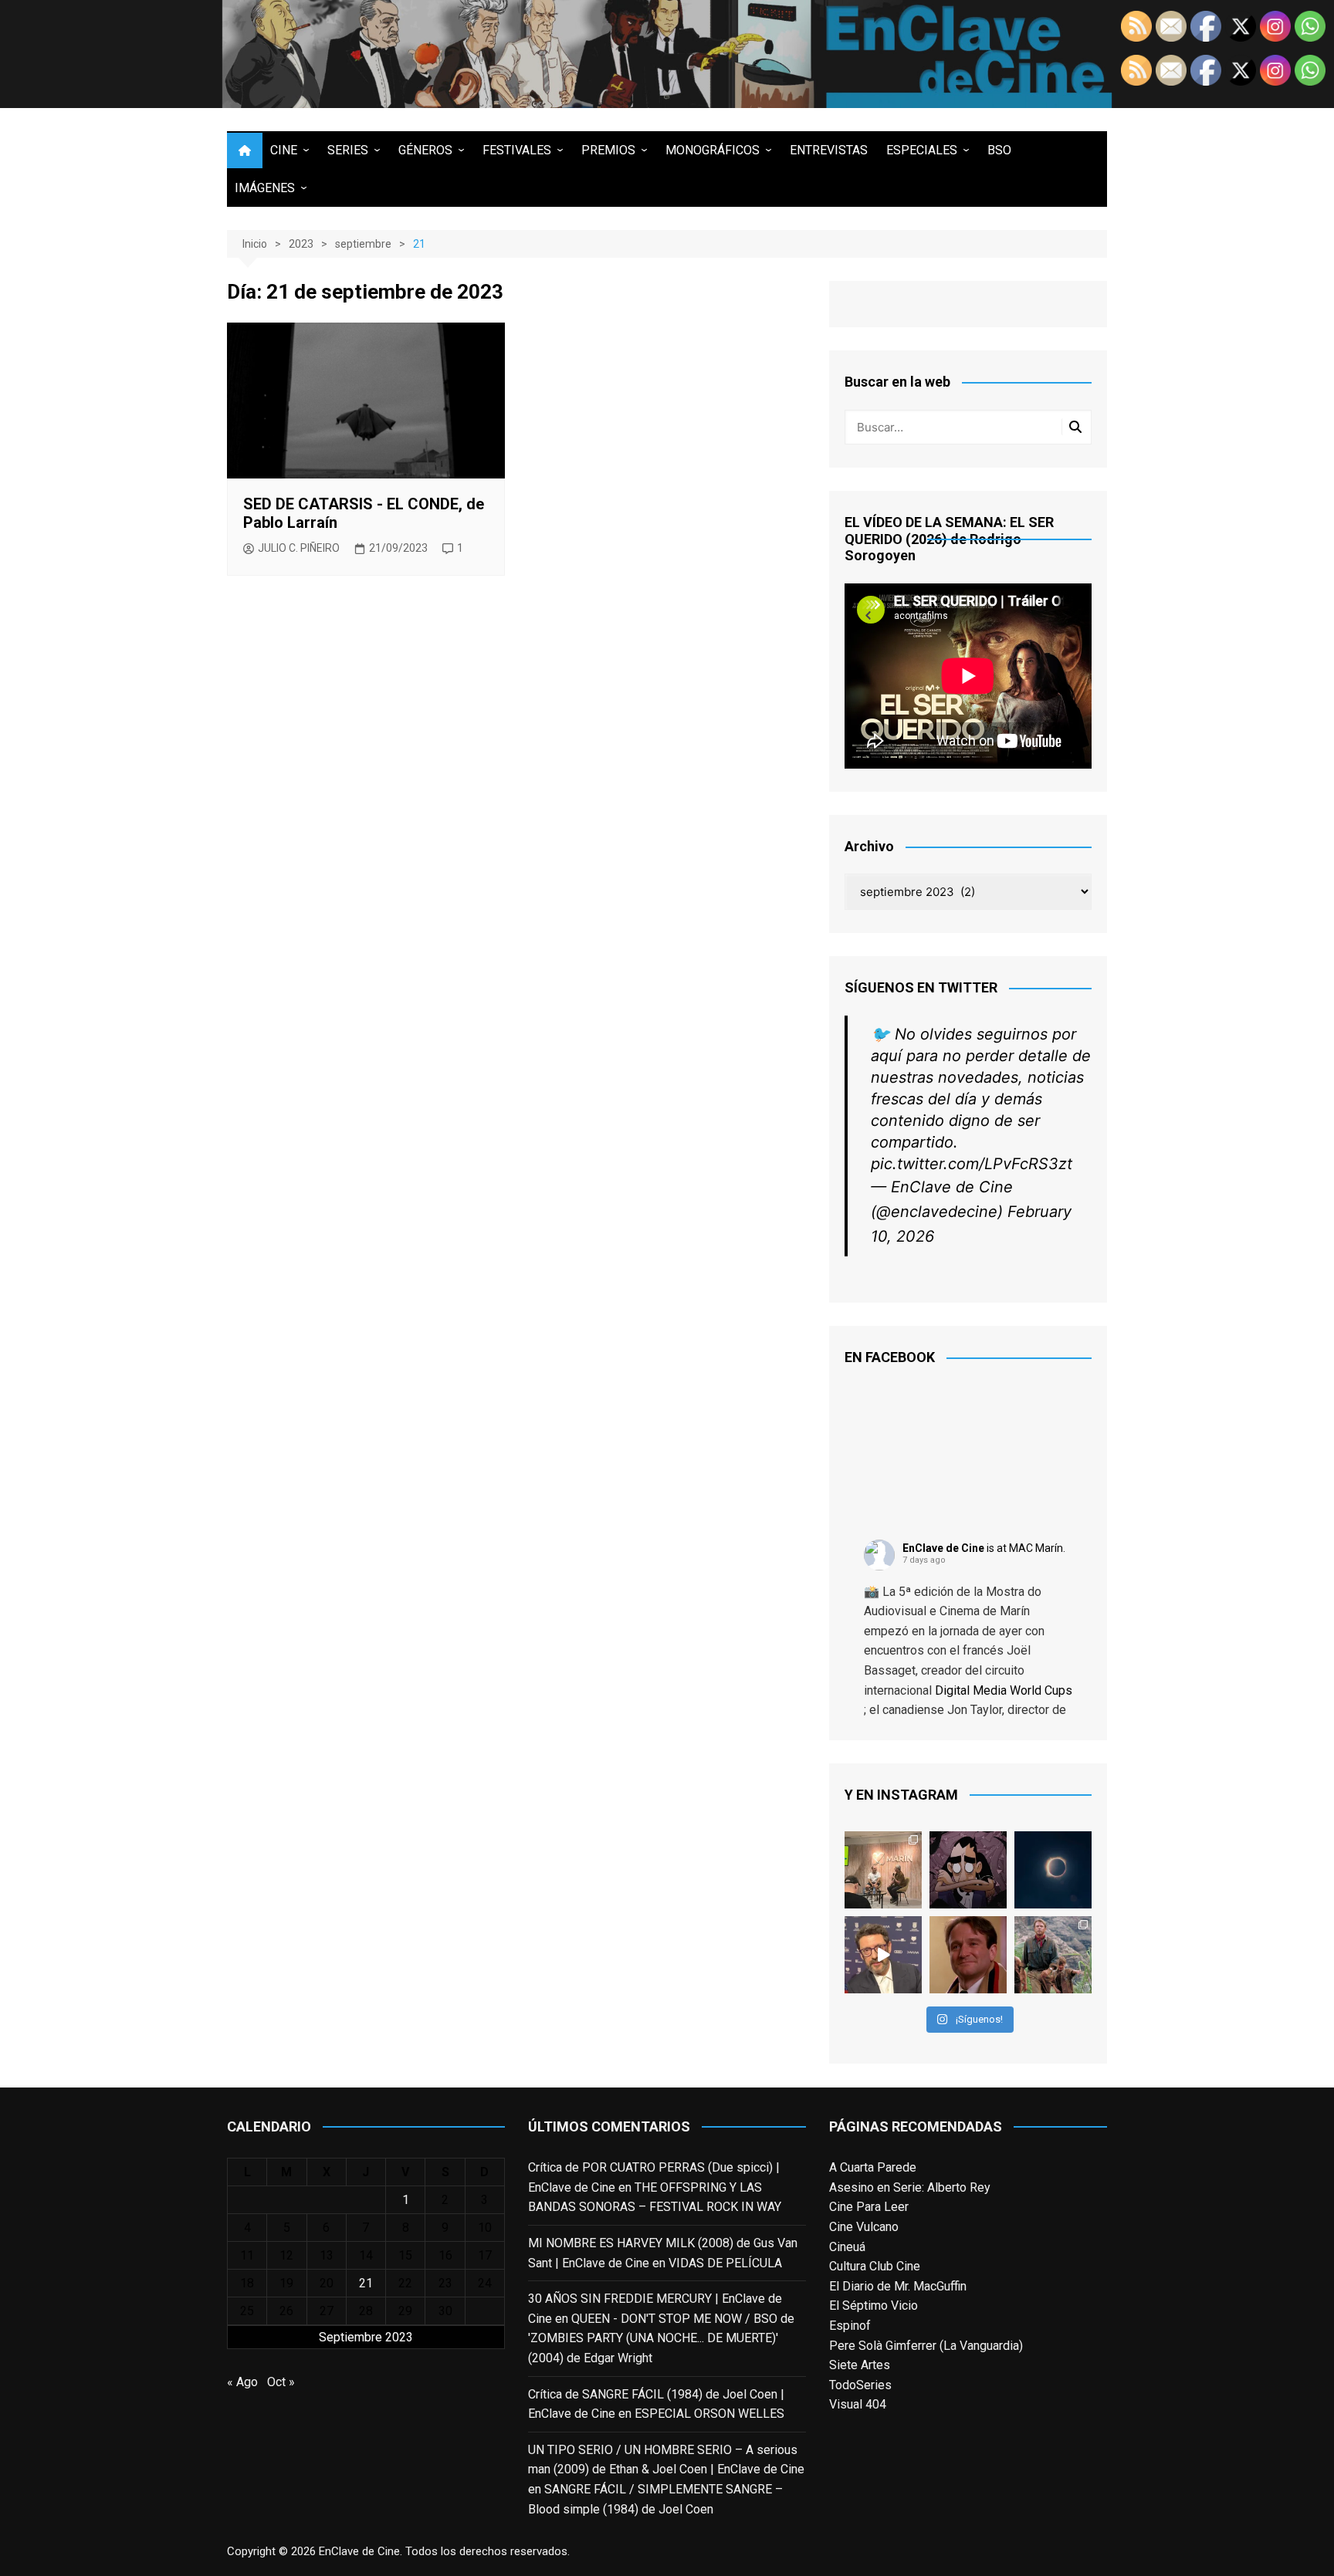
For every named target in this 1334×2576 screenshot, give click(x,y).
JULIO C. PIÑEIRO (299, 548)
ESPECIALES (922, 150)
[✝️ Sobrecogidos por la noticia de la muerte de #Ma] (883, 1955)
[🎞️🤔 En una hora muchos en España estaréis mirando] (1053, 1870)
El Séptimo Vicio (874, 2306)
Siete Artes (860, 2365)
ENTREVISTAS (829, 150)
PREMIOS (608, 150)
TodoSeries (860, 2385)
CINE (284, 150)
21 (366, 2283)
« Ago (242, 2382)
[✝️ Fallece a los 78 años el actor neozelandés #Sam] (1053, 1955)
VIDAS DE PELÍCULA (725, 2263)
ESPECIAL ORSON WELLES (709, 2414)
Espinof (850, 2326)
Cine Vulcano (864, 2227)
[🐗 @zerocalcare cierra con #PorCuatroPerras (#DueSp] (968, 1870)
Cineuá (847, 2247)
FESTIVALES (517, 150)
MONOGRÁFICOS (713, 150)
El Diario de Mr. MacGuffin (898, 2286)
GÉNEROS (425, 150)
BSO (999, 150)
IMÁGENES (265, 188)
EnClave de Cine (943, 1548)
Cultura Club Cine (875, 2266)
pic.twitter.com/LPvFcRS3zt (972, 1164)
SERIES (348, 150)
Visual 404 (858, 2404)
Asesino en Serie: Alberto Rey (910, 2187)
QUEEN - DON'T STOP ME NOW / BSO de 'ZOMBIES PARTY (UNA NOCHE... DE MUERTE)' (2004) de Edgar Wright (661, 2338)
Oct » (281, 2382)
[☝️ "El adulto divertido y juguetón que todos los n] (968, 1955)
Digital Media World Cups (1004, 1690)
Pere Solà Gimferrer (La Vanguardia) (926, 2346)
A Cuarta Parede (873, 2167)
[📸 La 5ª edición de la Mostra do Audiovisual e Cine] (883, 1870)
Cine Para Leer (869, 2207)
